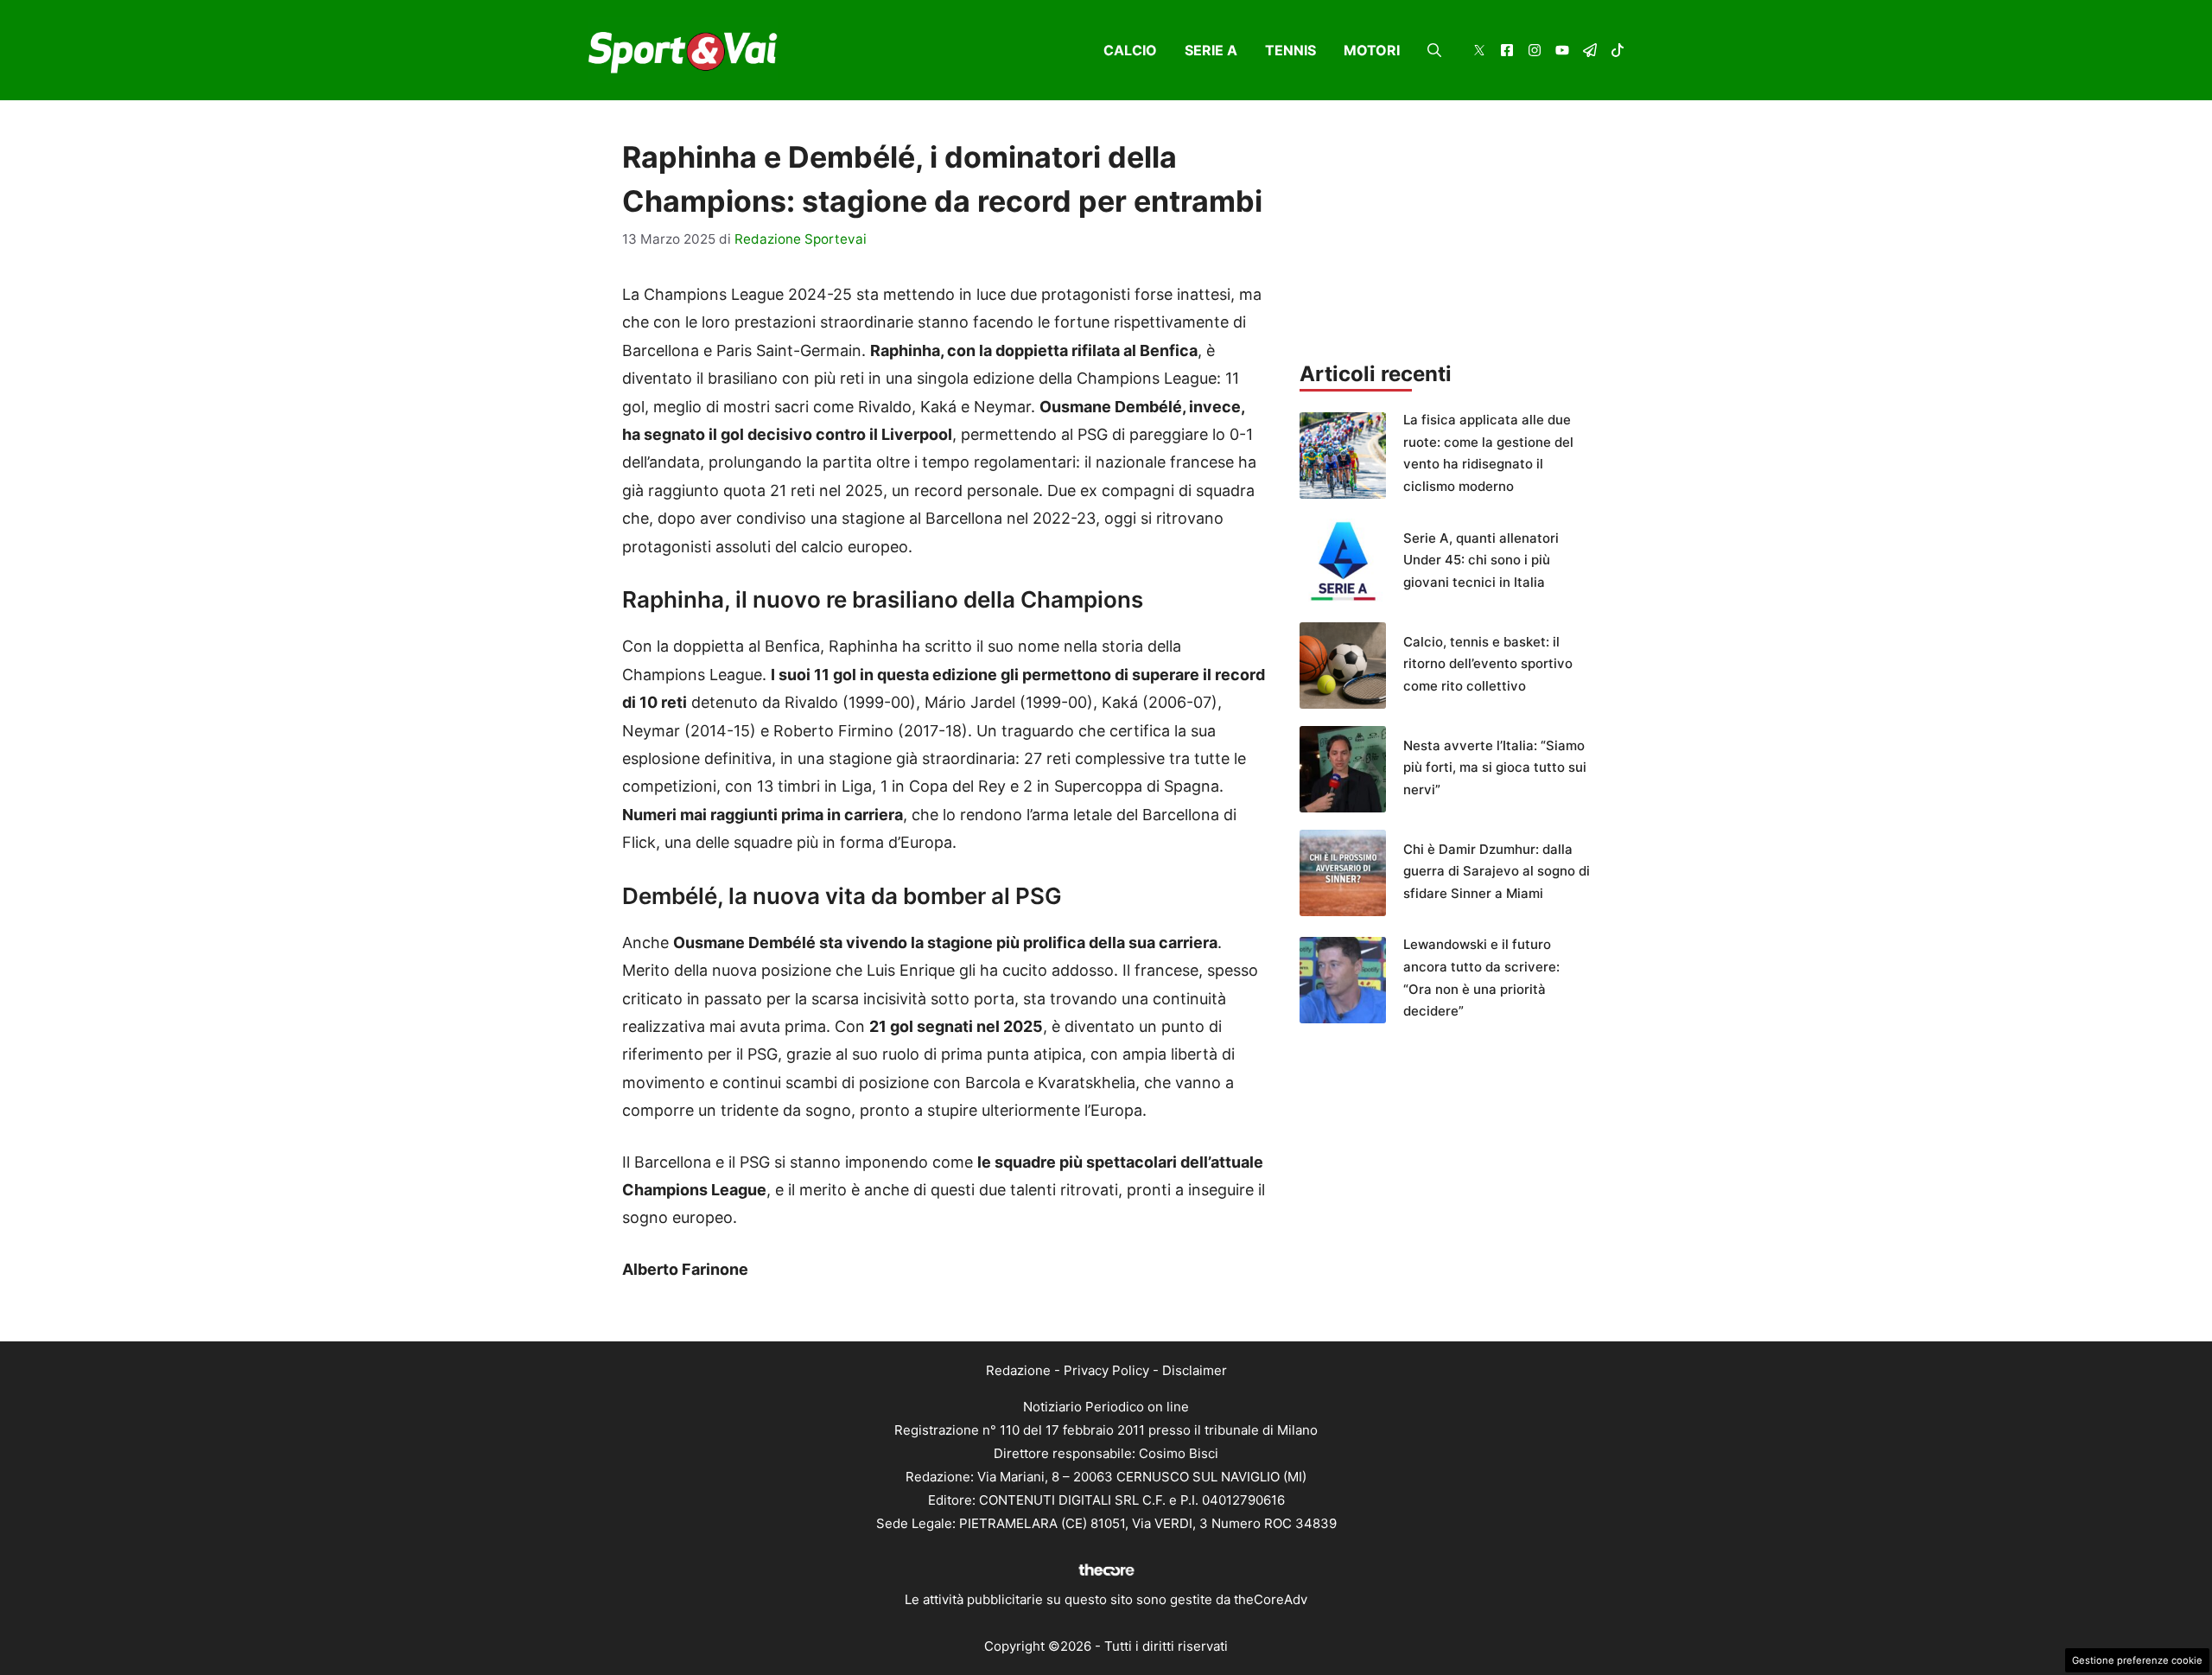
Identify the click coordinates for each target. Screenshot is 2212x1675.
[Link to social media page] (1479, 52)
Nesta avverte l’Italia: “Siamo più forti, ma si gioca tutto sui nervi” (1495, 767)
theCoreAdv (1271, 1599)
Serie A (1211, 50)
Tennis (1290, 50)
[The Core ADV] (1106, 1576)
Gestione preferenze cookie (2137, 1660)
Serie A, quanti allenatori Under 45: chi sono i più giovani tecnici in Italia (1481, 560)
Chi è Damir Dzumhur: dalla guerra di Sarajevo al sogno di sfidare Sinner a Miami (1497, 871)
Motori (1372, 50)
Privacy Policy (1106, 1370)
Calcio (1130, 50)
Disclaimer (1195, 1370)
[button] (1434, 50)
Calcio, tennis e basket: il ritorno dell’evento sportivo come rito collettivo (1488, 664)
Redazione (1018, 1370)
